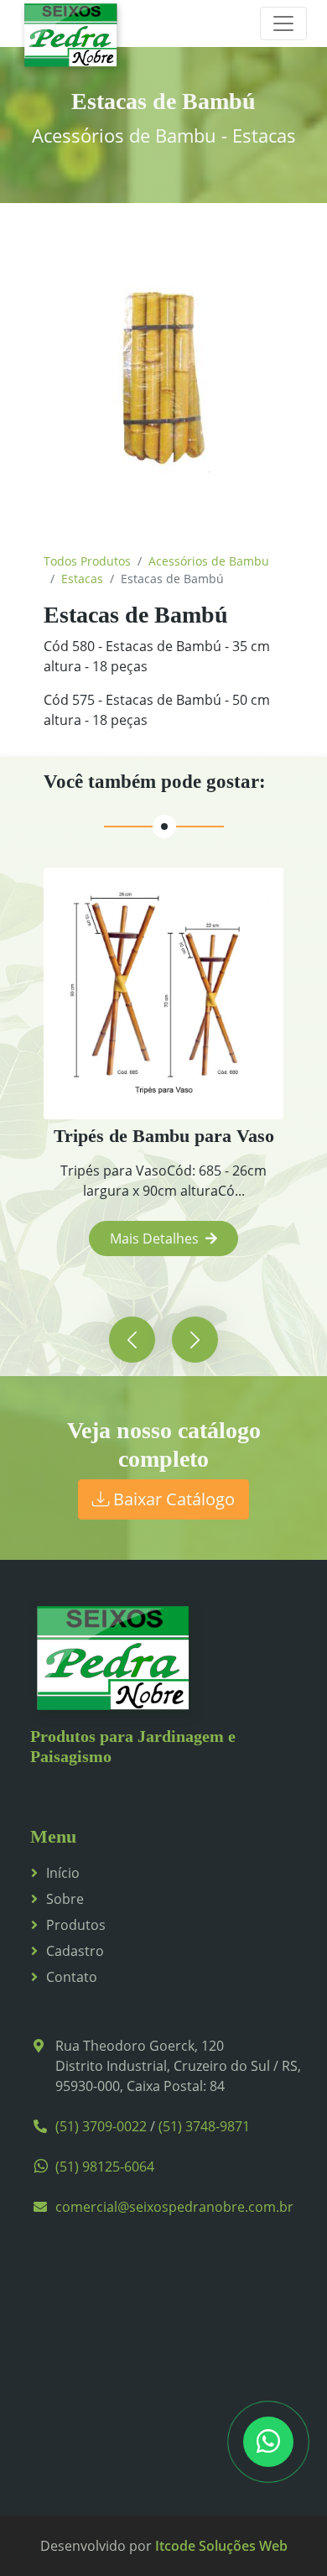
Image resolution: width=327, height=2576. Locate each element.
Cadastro (75, 1951)
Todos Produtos (87, 561)
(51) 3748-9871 (204, 2126)
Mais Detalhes (154, 1238)
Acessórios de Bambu (209, 561)
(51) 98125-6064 (105, 2167)
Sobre (65, 1899)
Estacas (82, 579)
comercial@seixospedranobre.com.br (174, 2207)
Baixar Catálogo (172, 1499)
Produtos (76, 1925)
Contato (72, 1977)
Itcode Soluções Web (221, 2546)
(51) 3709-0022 (101, 2126)
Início (63, 1873)
